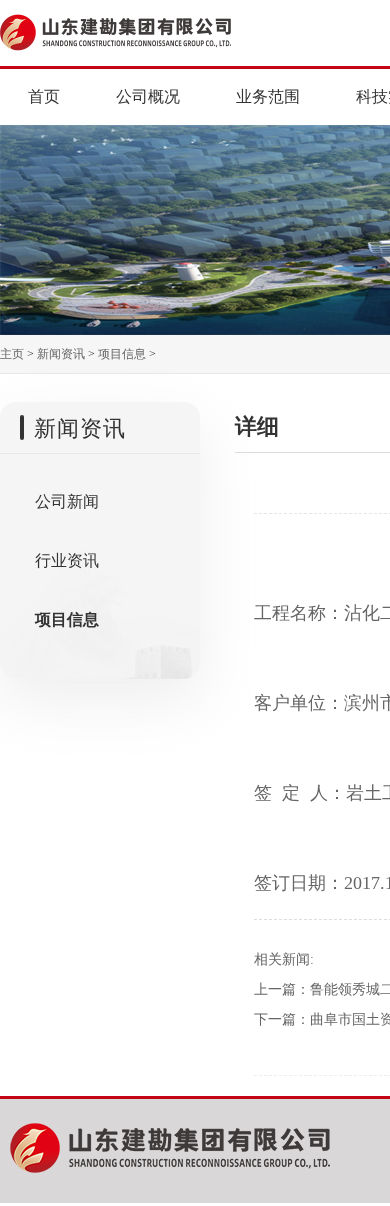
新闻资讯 (61, 354)
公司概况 (148, 96)
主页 (12, 354)
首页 (44, 96)
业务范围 (268, 96)
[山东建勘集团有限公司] (157, 30)
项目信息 (122, 354)
